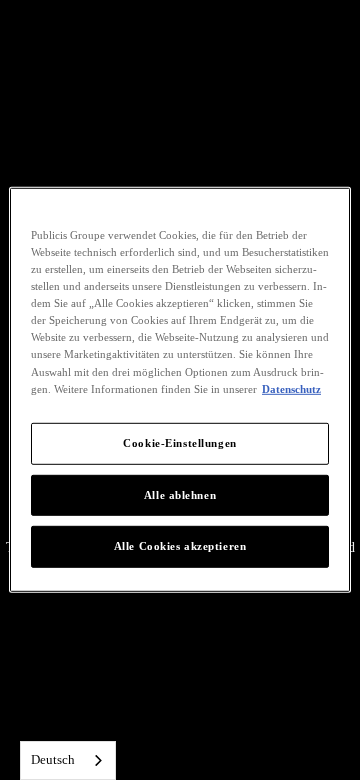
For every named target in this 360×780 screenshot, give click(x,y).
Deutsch (53, 759)
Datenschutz (291, 388)
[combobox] (68, 760)
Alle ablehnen (180, 494)
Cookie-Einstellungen (179, 442)
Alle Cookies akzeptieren (180, 546)
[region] (180, 390)
